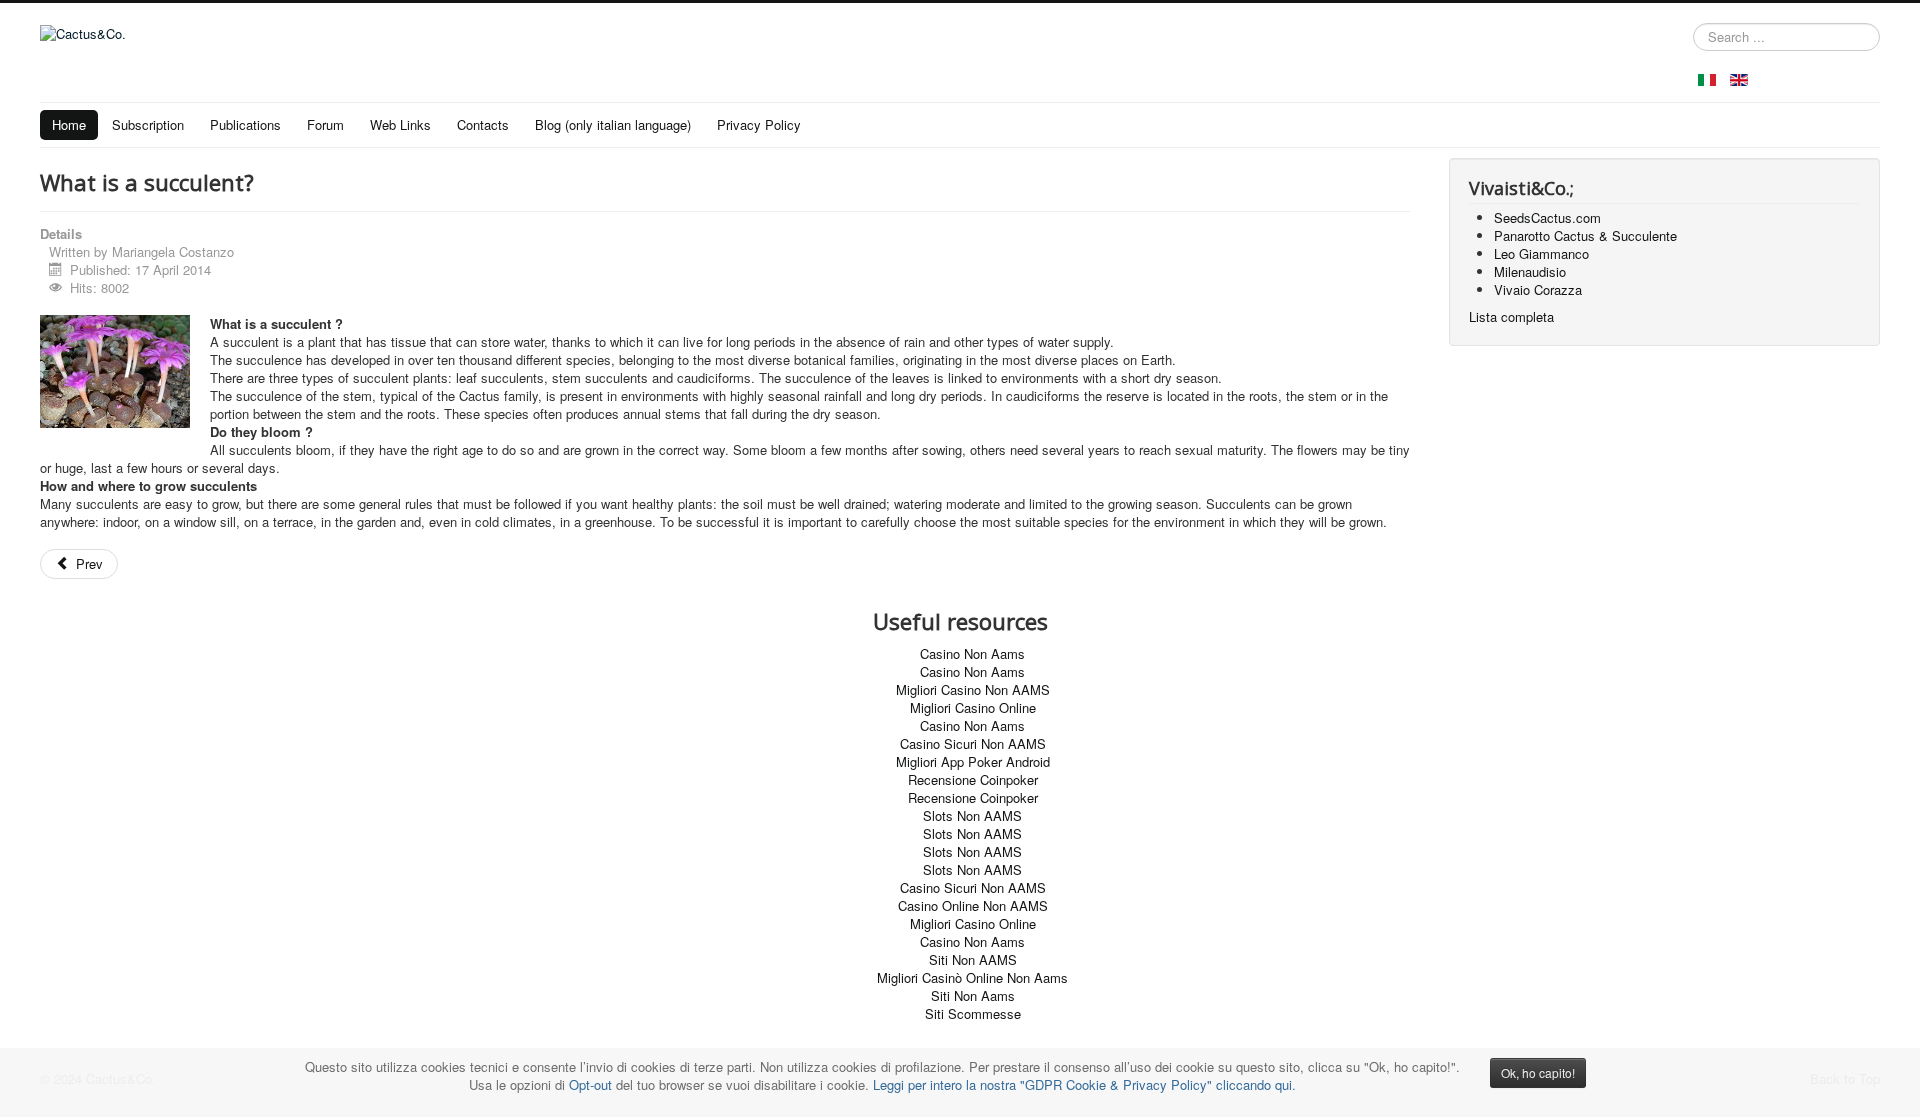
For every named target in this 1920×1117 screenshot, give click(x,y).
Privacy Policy (759, 124)
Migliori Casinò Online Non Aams (972, 977)
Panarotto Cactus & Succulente (1585, 235)
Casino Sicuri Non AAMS (973, 743)
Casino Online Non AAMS (973, 905)
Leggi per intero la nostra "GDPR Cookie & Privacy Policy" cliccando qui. (1084, 1084)
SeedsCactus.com (1547, 217)
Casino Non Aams (972, 653)
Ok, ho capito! (1538, 1072)
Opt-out (590, 1084)
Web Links (400, 124)
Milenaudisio (1530, 271)
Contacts (483, 124)
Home (69, 124)
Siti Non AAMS (973, 959)
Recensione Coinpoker (973, 779)
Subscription (148, 124)
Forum (325, 124)
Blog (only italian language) (613, 124)
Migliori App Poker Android (973, 761)
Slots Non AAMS (972, 815)
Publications (245, 124)
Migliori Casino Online (973, 707)
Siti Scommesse (973, 1013)
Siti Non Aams (973, 995)
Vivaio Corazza (1538, 289)
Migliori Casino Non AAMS (973, 689)
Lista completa (1511, 316)
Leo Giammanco (1541, 253)
